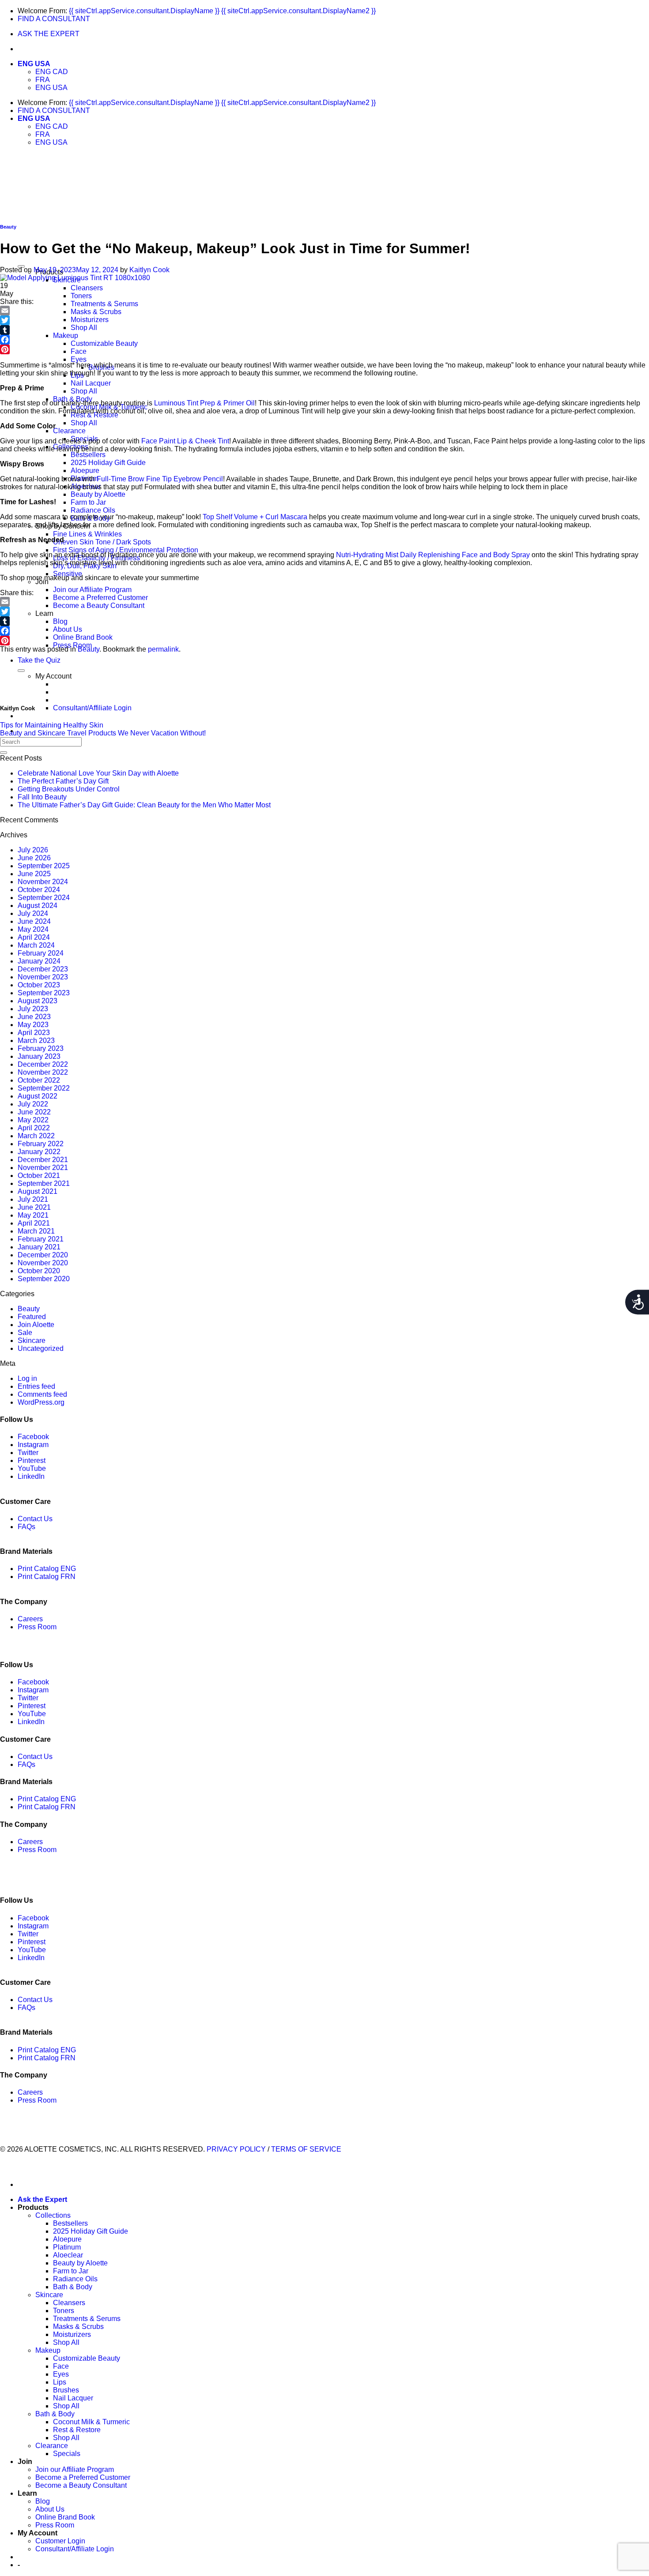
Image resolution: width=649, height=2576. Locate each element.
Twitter (28, 1453)
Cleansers (87, 288)
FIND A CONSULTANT (54, 19)
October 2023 (39, 985)
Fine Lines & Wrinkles (87, 534)
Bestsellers (88, 455)
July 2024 (33, 913)
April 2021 (34, 1223)
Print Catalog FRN (47, 1577)
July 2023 (33, 1009)
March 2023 (36, 1041)
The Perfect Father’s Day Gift (63, 781)
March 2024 (36, 945)
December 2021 (43, 1160)
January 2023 (39, 1056)
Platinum (67, 2247)
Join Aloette (36, 1325)
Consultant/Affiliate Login (92, 708)
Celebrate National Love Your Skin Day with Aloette (98, 773)
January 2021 (39, 1247)
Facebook (33, 1437)
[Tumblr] (324, 330)
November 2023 (43, 977)
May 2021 (33, 1215)
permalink (163, 649)
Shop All (84, 328)
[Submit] (4, 753)
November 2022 (43, 1072)
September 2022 (44, 1088)
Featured (32, 1317)
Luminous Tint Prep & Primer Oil (204, 403)
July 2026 (33, 850)
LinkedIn (31, 1476)
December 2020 (43, 1255)
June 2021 (34, 1207)
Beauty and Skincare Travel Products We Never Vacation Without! (103, 733)
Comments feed (42, 1394)
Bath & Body (73, 2287)
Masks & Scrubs (96, 312)
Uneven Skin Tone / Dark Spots (102, 542)
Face (79, 351)
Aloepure (85, 471)
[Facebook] (324, 340)
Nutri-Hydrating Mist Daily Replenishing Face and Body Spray (433, 555)
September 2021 (44, 1183)
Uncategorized (41, 1348)
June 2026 (34, 858)
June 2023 (34, 1017)
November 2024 (43, 882)
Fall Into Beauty (42, 797)
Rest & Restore (77, 2430)
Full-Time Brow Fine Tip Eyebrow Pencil (160, 479)
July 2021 (33, 1199)
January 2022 (39, 1152)
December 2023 (43, 969)
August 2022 (38, 1096)
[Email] (324, 311)
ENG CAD (52, 72)
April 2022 (34, 1128)
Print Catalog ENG (47, 1569)
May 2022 (33, 1120)
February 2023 (41, 1048)
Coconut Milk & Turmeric (91, 2422)
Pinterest (32, 1460)
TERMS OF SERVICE (306, 2149)
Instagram (33, 1445)
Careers (30, 1619)
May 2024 (33, 929)
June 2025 (34, 874)
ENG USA (34, 64)
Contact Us (35, 1519)
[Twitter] (324, 320)
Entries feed (36, 1386)
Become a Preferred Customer (100, 598)
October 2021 (39, 1176)
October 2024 (39, 890)
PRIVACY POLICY (236, 2149)
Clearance (69, 431)
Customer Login (60, 2541)
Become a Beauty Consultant (99, 606)
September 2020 (44, 1279)
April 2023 (34, 1033)
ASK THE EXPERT (49, 34)
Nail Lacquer (91, 383)
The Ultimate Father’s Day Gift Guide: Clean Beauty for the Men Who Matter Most (144, 805)
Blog (60, 621)
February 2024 (41, 953)
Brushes (66, 2390)
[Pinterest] (324, 349)
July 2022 (33, 1104)
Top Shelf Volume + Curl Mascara (255, 517)
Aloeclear (68, 2255)
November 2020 (43, 1263)
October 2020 (39, 1271)
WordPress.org (41, 1402)
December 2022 (43, 1064)
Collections (53, 2215)
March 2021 (36, 1231)
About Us (68, 629)
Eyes (79, 359)
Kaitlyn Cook (149, 270)
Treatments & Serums (104, 304)
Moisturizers (90, 320)
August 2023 (38, 1001)
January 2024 (39, 961)
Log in (27, 1378)
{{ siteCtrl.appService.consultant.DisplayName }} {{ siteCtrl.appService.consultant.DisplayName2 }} (222, 11)
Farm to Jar (88, 502)
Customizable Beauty (104, 343)
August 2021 (38, 1191)
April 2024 (34, 937)
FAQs (26, 1527)
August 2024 (38, 906)
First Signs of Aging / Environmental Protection (126, 550)
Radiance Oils (93, 510)
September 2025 (44, 866)
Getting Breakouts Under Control (69, 789)
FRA (43, 80)
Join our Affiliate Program (92, 590)
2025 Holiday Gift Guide (108, 463)
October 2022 (39, 1080)
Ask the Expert (42, 2199)
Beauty (8, 227)
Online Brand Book (83, 637)
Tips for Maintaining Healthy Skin (52, 725)
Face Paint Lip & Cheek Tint (185, 441)
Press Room (37, 1627)
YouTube (32, 1468)
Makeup (66, 336)
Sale (25, 1333)
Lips (60, 2382)
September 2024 (44, 898)
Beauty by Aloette (98, 494)
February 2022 (41, 1144)
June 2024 (34, 921)
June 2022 (34, 1112)
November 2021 (43, 1168)
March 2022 (36, 1136)
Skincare (32, 1340)
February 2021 (41, 1239)
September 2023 (44, 993)
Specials (67, 2454)
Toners (81, 296)
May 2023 (33, 1025)
